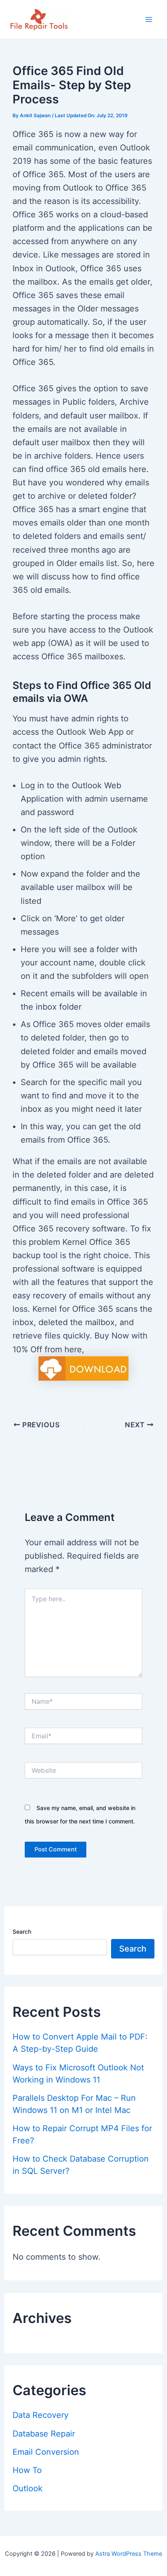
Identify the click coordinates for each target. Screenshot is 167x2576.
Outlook (28, 2488)
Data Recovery (41, 2415)
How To (27, 2470)
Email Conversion (46, 2452)
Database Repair (44, 2434)
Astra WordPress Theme (129, 2554)
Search (22, 1931)
